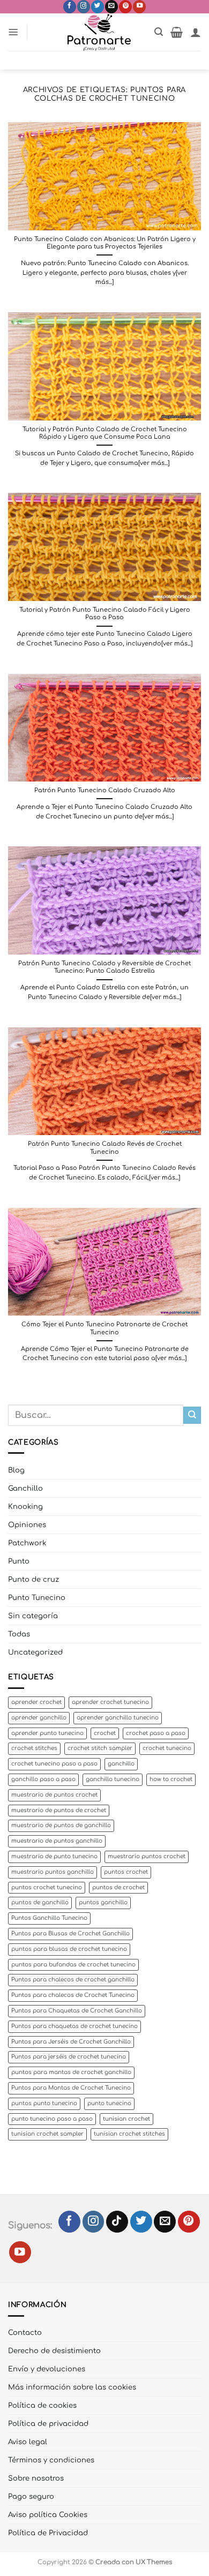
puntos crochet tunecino (47, 1887)
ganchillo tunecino (113, 1779)
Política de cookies (42, 2405)
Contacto (25, 2333)
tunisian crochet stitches (129, 2134)
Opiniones (27, 1525)
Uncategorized (35, 1652)
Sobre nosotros (36, 2478)
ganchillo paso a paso (43, 1779)
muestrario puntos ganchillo (53, 1872)
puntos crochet (126, 1872)
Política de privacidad (48, 2424)
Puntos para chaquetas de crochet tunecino (74, 2026)
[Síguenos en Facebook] (70, 7)
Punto (19, 1561)
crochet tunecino (167, 1748)
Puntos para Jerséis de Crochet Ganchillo (71, 2042)
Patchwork (27, 1543)
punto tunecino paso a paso (52, 2119)
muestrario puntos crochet (147, 1856)
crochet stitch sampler (100, 1748)
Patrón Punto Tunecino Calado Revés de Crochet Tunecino (105, 1148)
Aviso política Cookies (48, 2515)
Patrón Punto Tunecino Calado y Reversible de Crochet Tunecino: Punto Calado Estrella (104, 967)
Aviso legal (28, 2442)
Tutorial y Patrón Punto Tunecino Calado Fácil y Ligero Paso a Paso (105, 614)
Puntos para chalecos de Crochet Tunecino (73, 1995)
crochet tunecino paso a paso (54, 1764)
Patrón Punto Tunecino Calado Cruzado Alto (105, 790)
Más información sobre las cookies (72, 2387)
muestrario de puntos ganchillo (57, 1841)
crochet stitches (34, 1748)
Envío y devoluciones (47, 2369)
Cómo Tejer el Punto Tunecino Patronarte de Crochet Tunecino (104, 1328)
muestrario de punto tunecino (54, 1856)
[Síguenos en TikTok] (117, 2222)
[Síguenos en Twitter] (98, 7)
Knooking (25, 1507)
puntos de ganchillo (40, 1902)
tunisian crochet (126, 2119)
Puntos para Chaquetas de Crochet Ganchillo (77, 2011)
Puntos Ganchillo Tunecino (49, 1918)
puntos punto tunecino (44, 2103)
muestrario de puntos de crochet (59, 1810)
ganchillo (121, 1764)
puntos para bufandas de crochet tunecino (73, 1965)
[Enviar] (192, 1415)
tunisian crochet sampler (47, 2134)
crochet (105, 1733)
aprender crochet (36, 1702)
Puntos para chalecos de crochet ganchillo (73, 1980)
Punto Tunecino (37, 1598)
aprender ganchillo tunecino (118, 1718)
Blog (16, 1470)
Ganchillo (25, 1488)
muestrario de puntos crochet (54, 1795)
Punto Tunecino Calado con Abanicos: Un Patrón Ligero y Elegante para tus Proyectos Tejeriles (105, 243)
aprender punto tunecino (47, 1733)
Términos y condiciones (51, 2460)
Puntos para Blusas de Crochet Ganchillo (70, 1933)
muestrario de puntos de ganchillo (61, 1825)
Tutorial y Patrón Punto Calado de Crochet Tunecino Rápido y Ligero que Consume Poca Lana (105, 433)
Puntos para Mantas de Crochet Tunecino (71, 2088)
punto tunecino (109, 2103)
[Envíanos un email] (111, 7)
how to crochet (171, 1779)
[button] (13, 32)
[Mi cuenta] (196, 32)
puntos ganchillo (103, 1902)
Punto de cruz (33, 1579)
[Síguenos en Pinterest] (125, 7)
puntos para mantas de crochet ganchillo (71, 2072)
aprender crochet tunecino (110, 1702)
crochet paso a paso (156, 1733)
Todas (19, 1634)
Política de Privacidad (48, 2533)
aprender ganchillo (39, 1718)
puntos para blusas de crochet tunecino (69, 1949)
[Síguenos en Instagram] (84, 7)
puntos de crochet (118, 1887)
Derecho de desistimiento (54, 2351)
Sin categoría (33, 1616)
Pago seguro (31, 2496)
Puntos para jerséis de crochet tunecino (69, 2057)
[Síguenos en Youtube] (139, 7)
